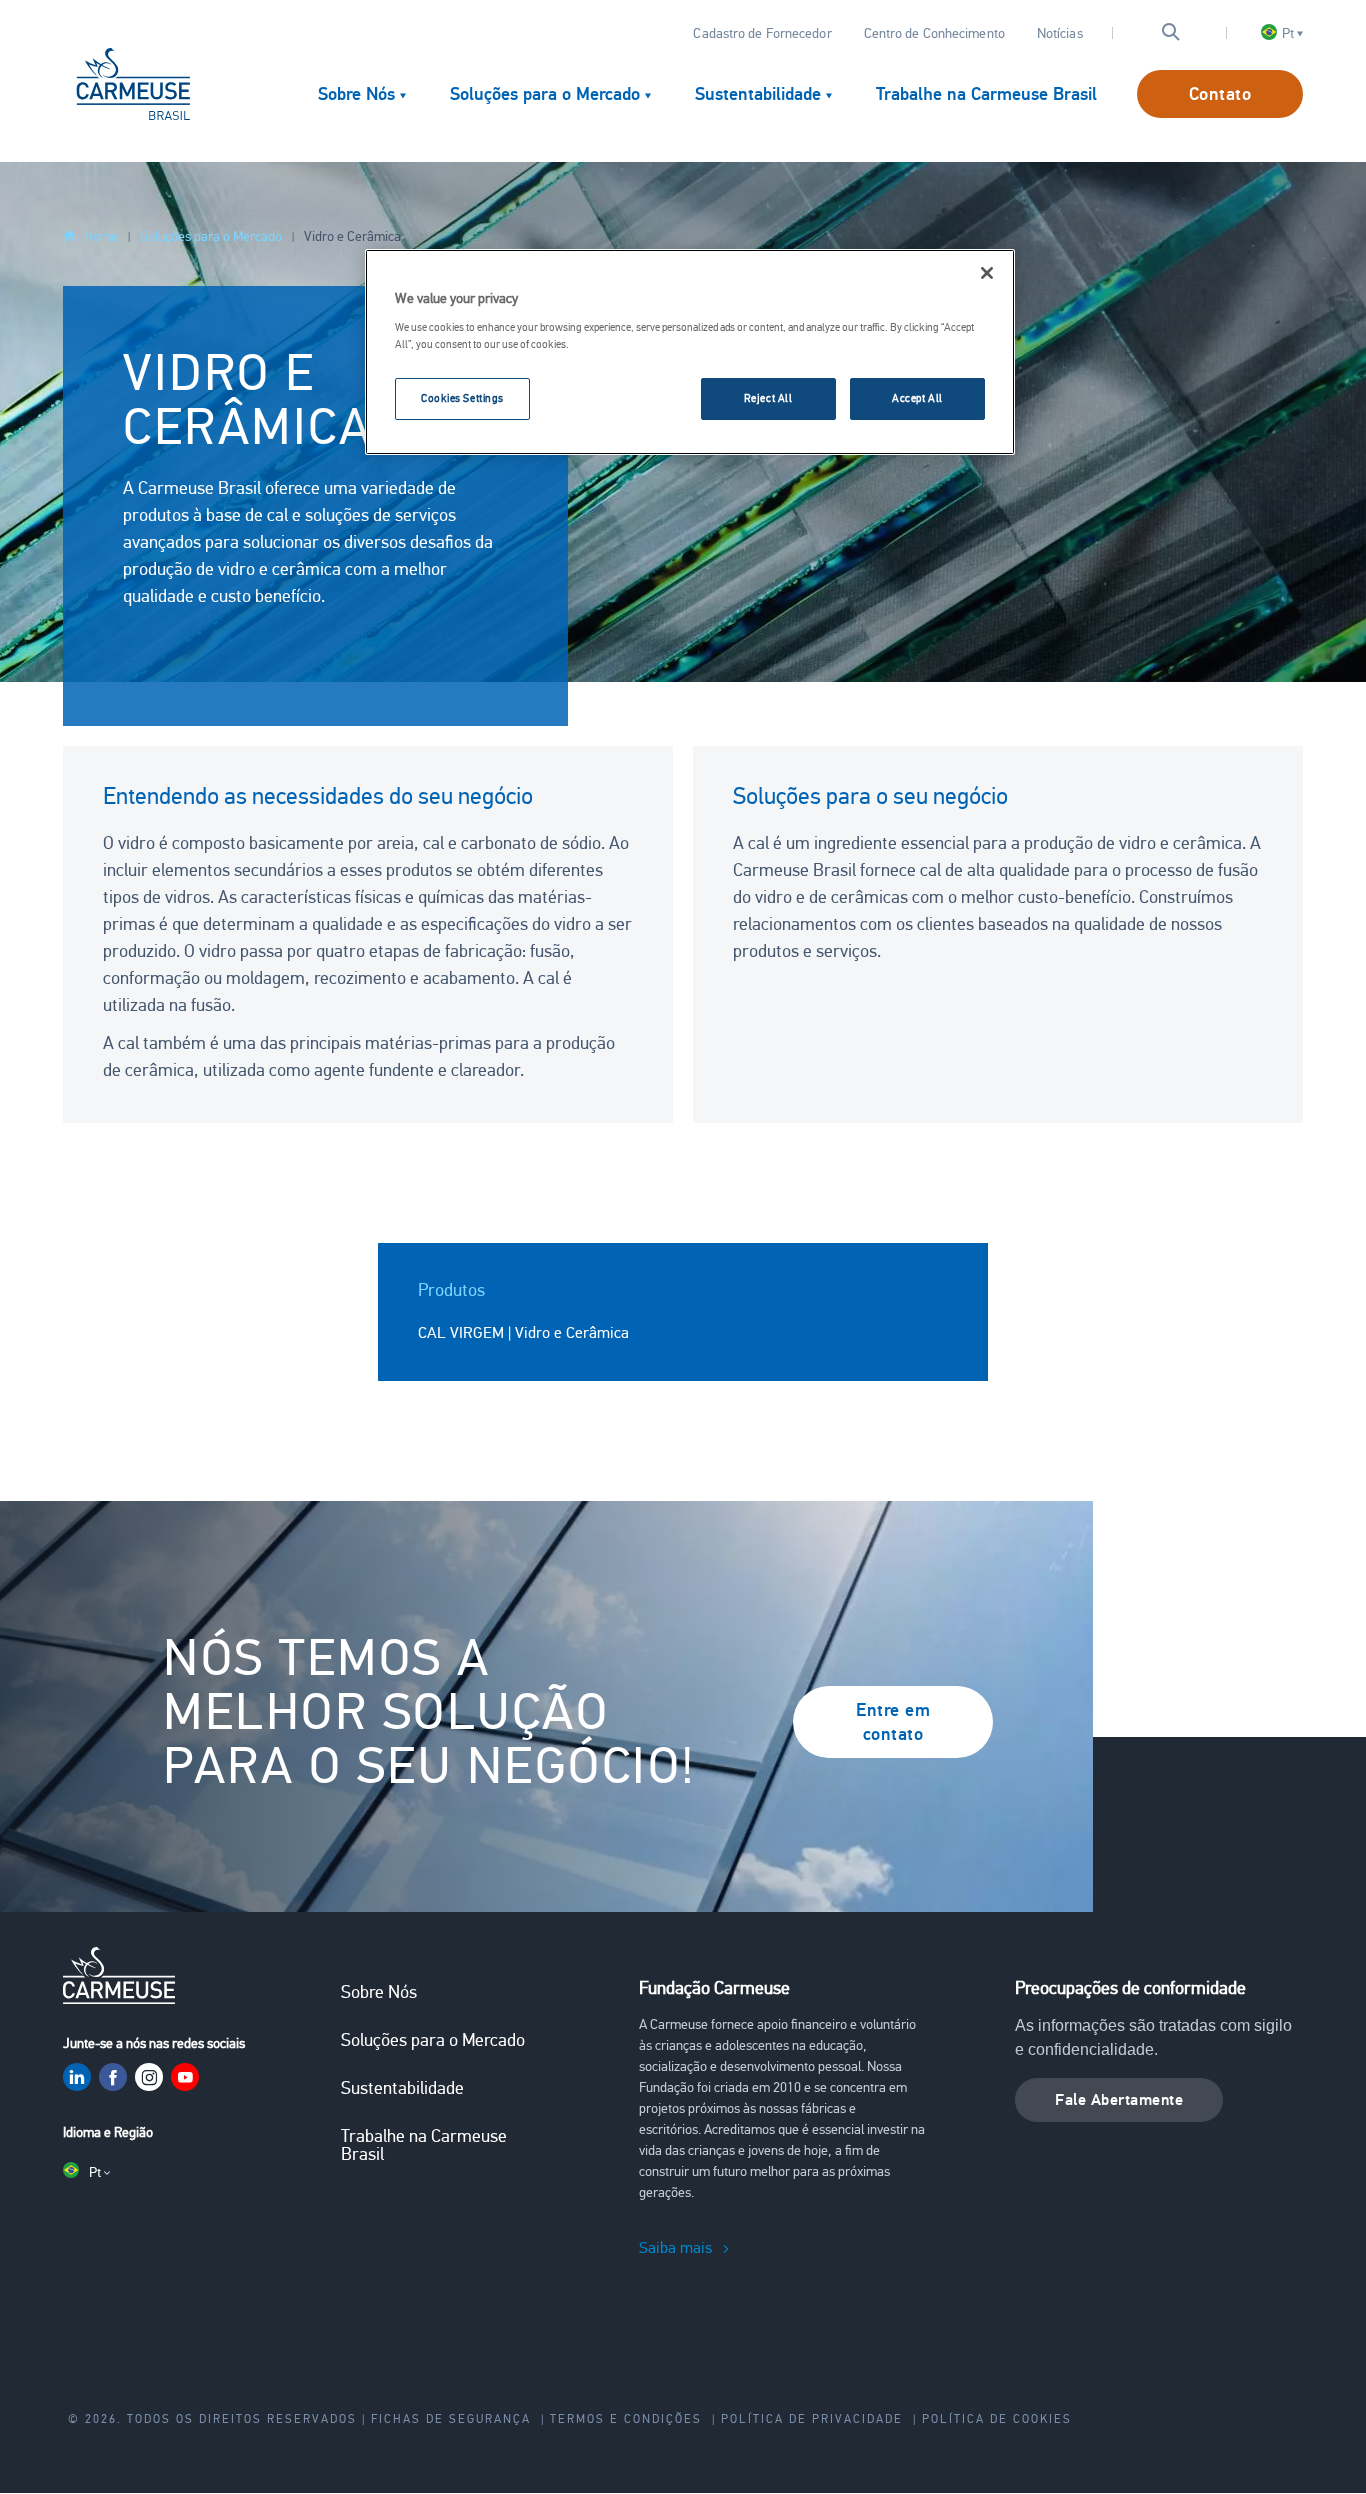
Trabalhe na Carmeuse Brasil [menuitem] (986, 94)
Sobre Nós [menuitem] (356, 94)
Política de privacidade (812, 2419)
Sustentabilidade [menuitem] (758, 94)
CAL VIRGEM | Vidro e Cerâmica (523, 1333)
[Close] (987, 273)
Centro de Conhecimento (934, 33)
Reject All (768, 398)
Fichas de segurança (451, 2419)
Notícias (1060, 33)
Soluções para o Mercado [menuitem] (545, 94)
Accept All (917, 398)
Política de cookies (997, 2419)
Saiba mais (675, 2248)
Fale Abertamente (1119, 2100)
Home (101, 236)
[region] (690, 352)
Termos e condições (626, 2419)
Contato (1220, 94)
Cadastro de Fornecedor (762, 33)
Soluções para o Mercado (211, 236)
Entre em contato (893, 1722)
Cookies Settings (462, 398)
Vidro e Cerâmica (352, 236)
